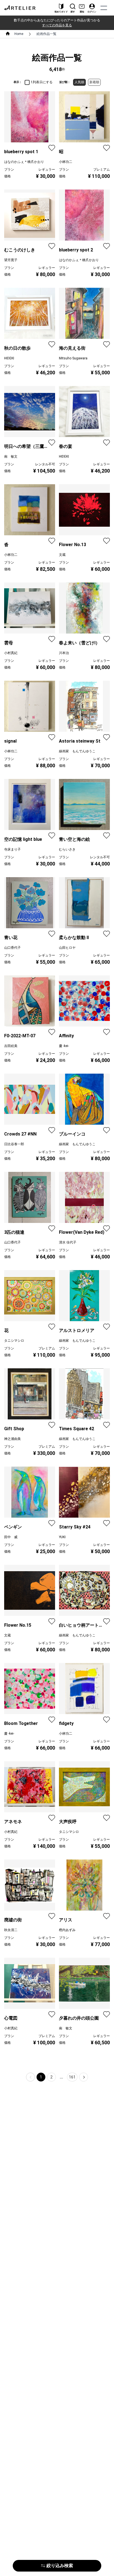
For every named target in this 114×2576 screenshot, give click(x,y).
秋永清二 (11, 1930)
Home (19, 34)
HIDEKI (9, 358)
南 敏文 (11, 456)
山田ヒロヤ (67, 948)
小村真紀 (11, 653)
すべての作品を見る (57, 25)
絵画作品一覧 (46, 34)
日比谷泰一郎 (14, 1144)
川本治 (64, 653)
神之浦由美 (12, 1439)
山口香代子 (12, 948)
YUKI (62, 1537)
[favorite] (52, 148)
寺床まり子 (12, 849)
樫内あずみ (67, 1930)
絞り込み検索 (60, 2566)
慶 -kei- (64, 1046)
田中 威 (11, 1537)
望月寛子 (11, 260)
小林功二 (66, 162)
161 (72, 2077)
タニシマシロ (14, 1341)
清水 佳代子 (68, 1242)
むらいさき (67, 849)
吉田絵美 (11, 1046)
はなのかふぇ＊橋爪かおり (24, 162)
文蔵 (62, 555)
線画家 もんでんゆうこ (77, 751)
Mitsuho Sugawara (73, 358)
